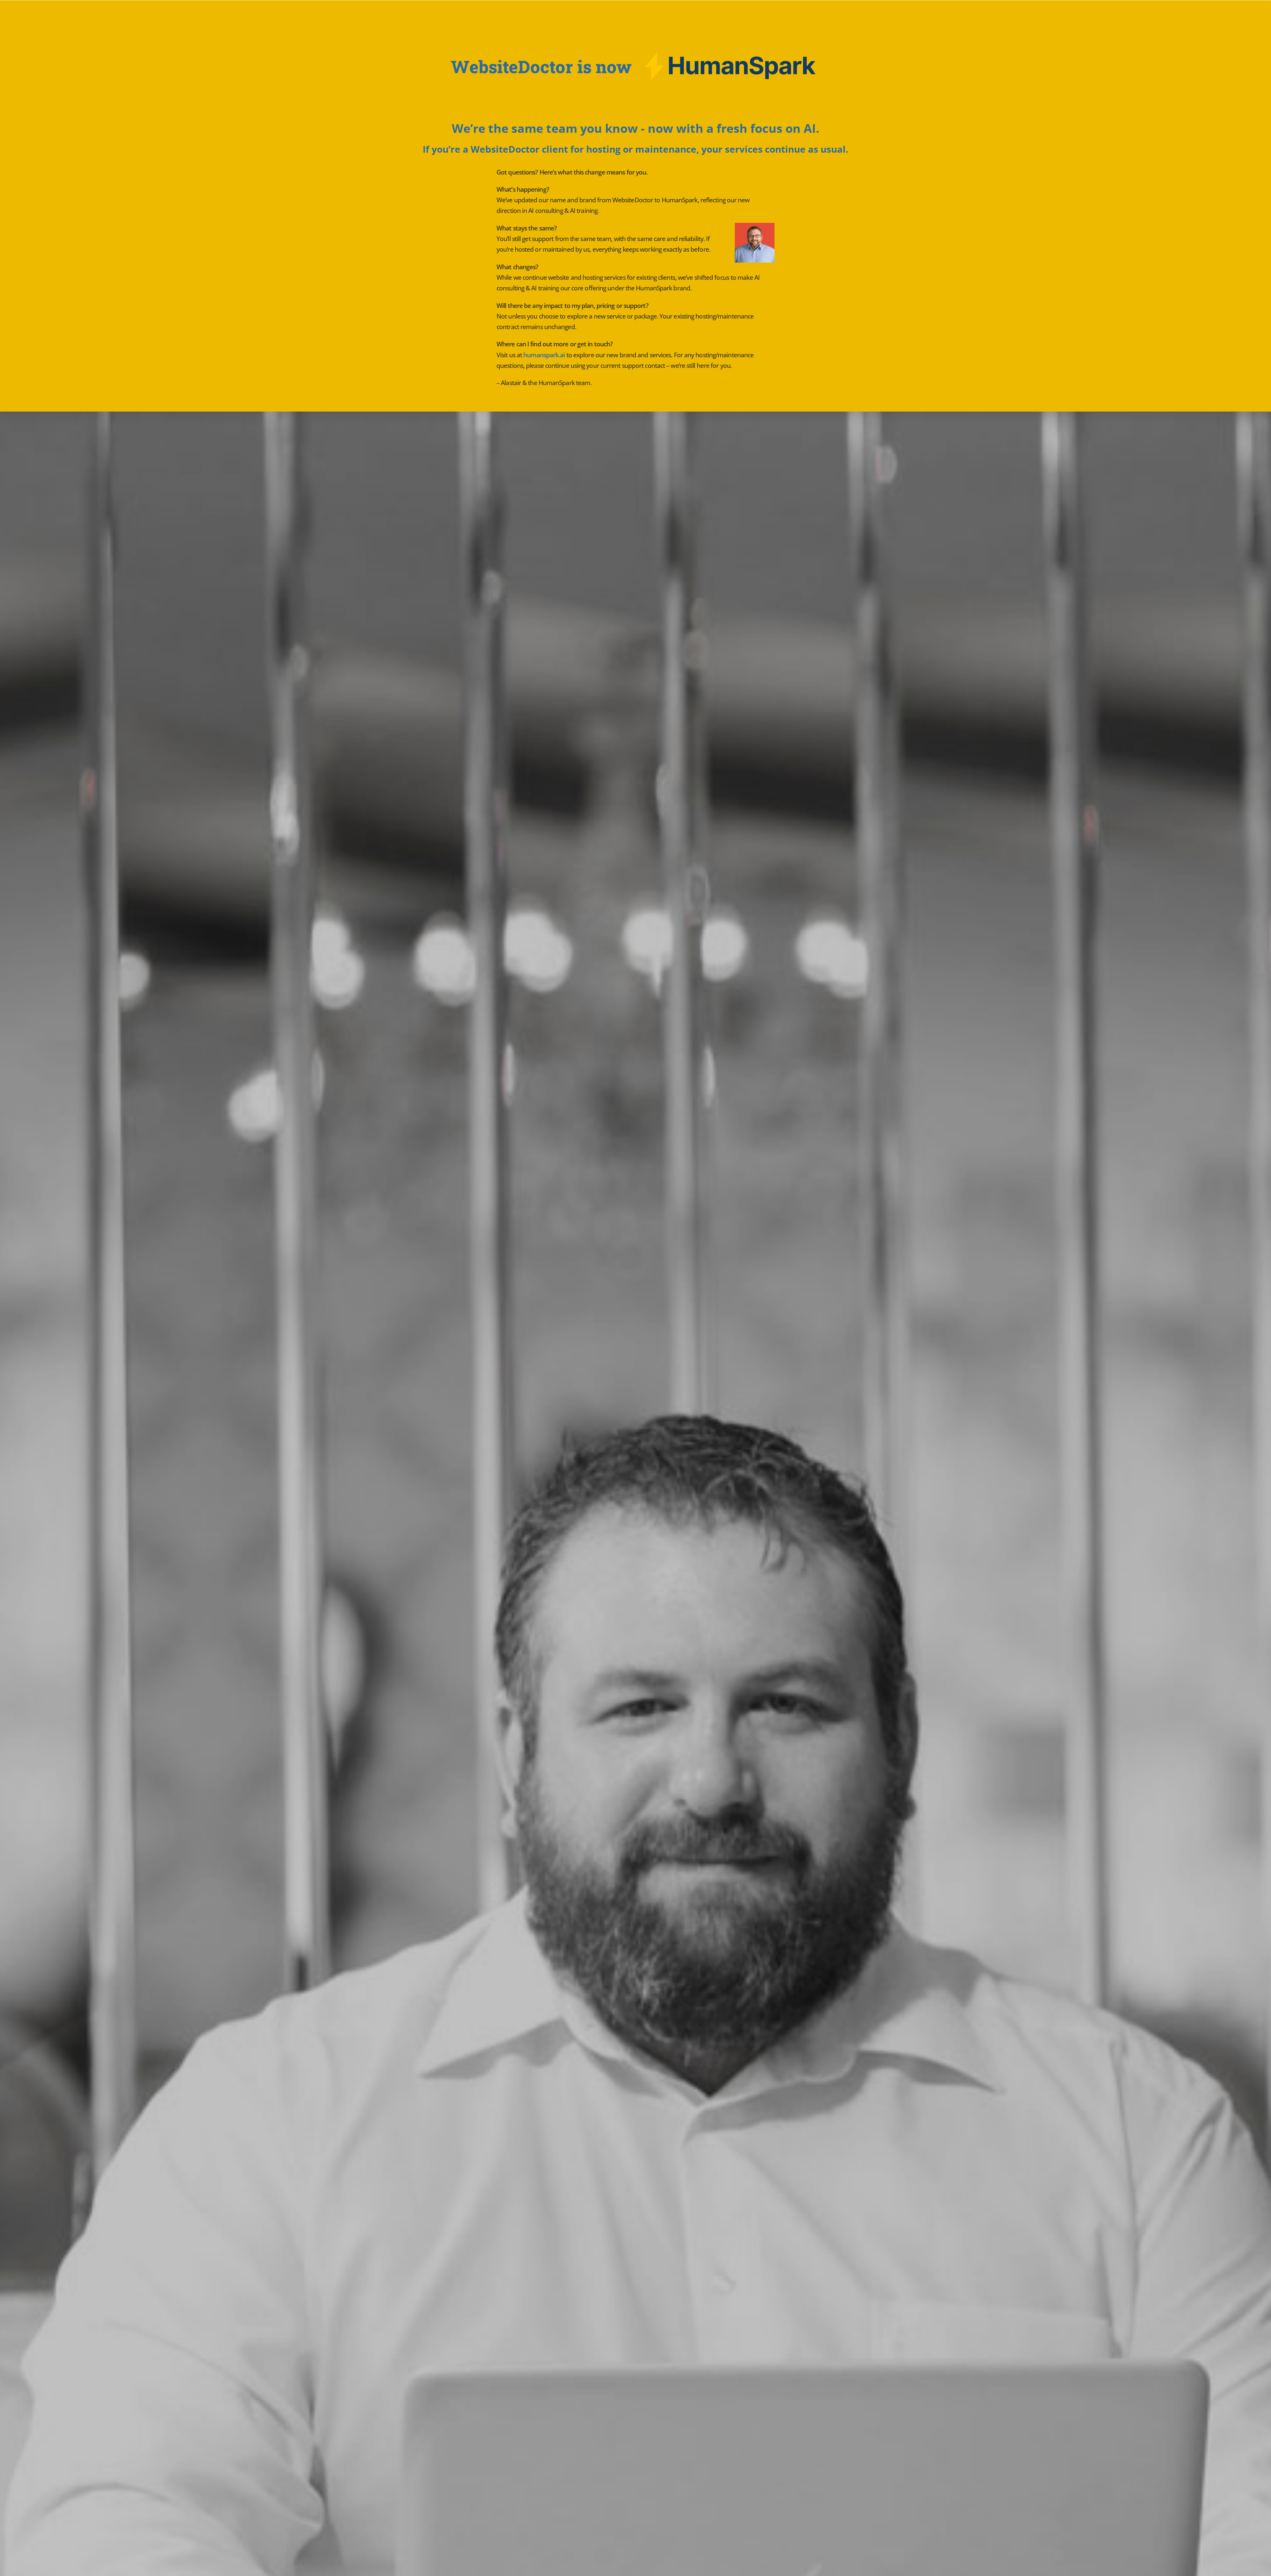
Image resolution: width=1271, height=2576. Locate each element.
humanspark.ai (544, 355)
